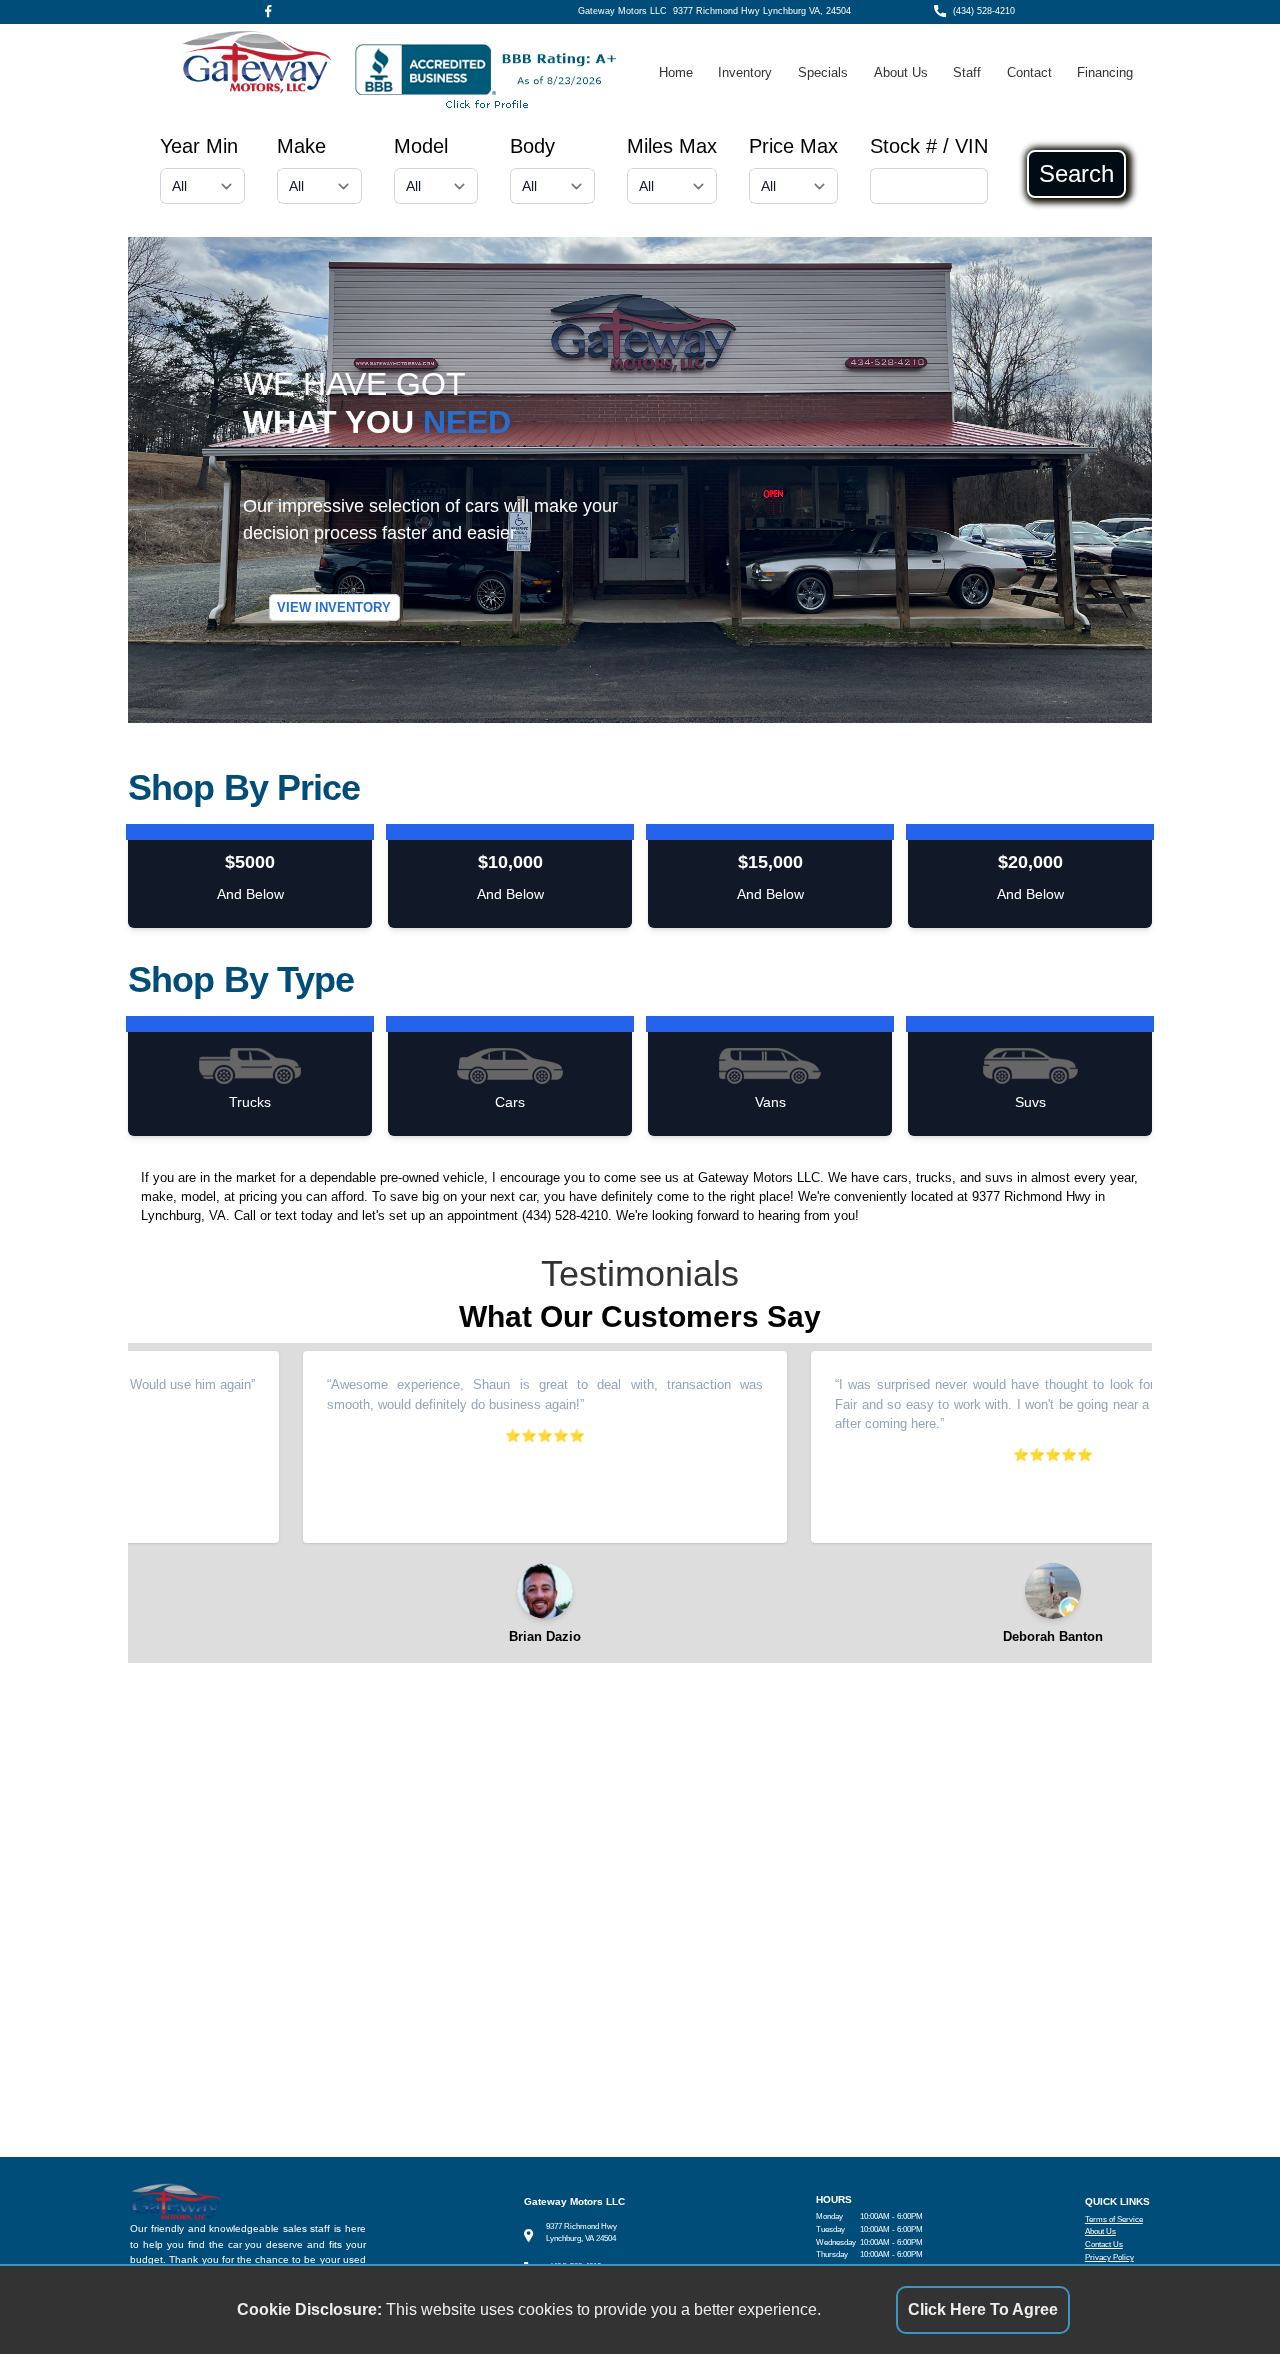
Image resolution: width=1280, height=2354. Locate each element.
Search (1076, 174)
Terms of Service (1114, 2219)
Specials (823, 72)
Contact (1029, 72)
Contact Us (1104, 2244)
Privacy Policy (1109, 2257)
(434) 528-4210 (984, 11)
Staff (967, 72)
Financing (1105, 72)
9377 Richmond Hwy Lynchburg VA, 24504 (762, 11)
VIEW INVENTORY (334, 607)
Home (676, 72)
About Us (901, 72)
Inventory (745, 72)
